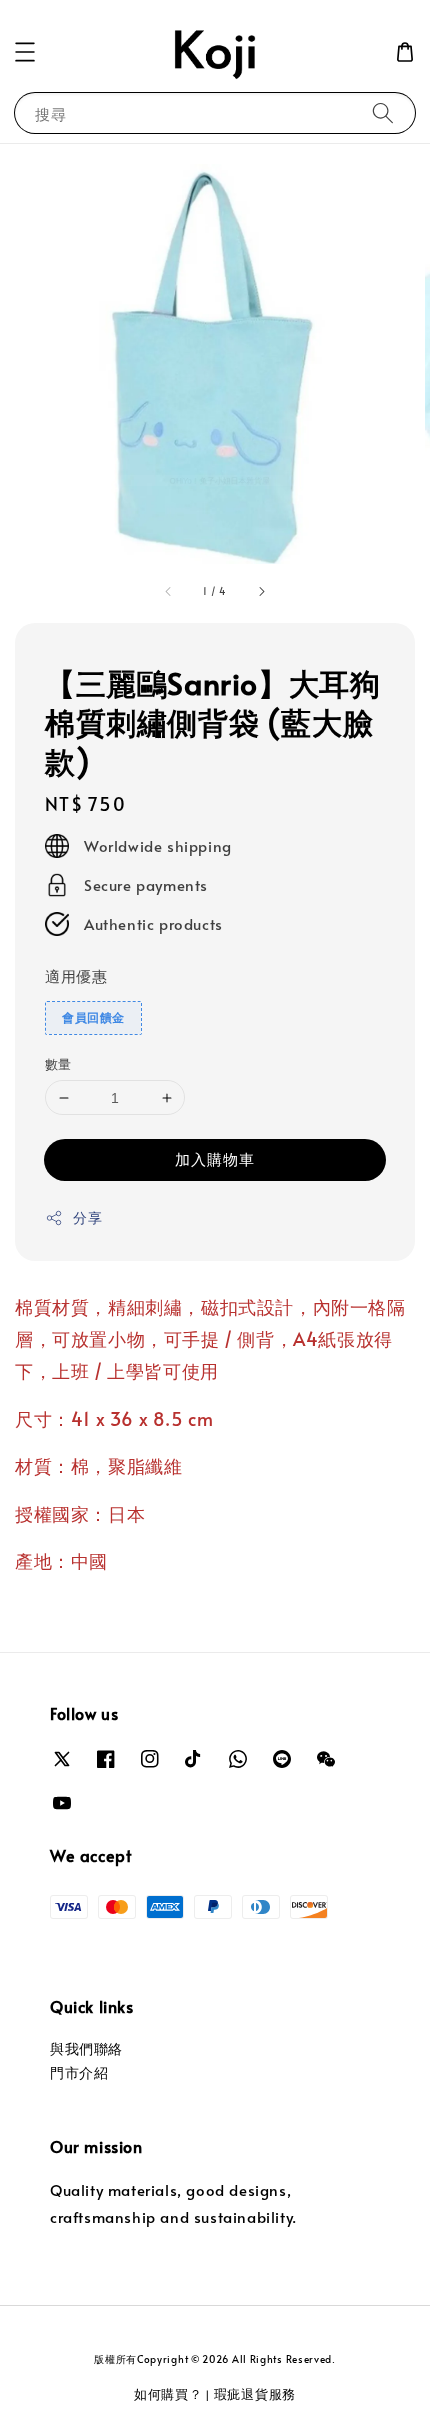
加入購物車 (215, 1158)
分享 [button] (87, 1217)
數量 (58, 1064)
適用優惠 (76, 975)
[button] (25, 52)
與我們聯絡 (86, 2048)
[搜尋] (383, 112)
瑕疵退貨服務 (255, 2394)
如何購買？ (168, 2394)
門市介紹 (79, 2072)
